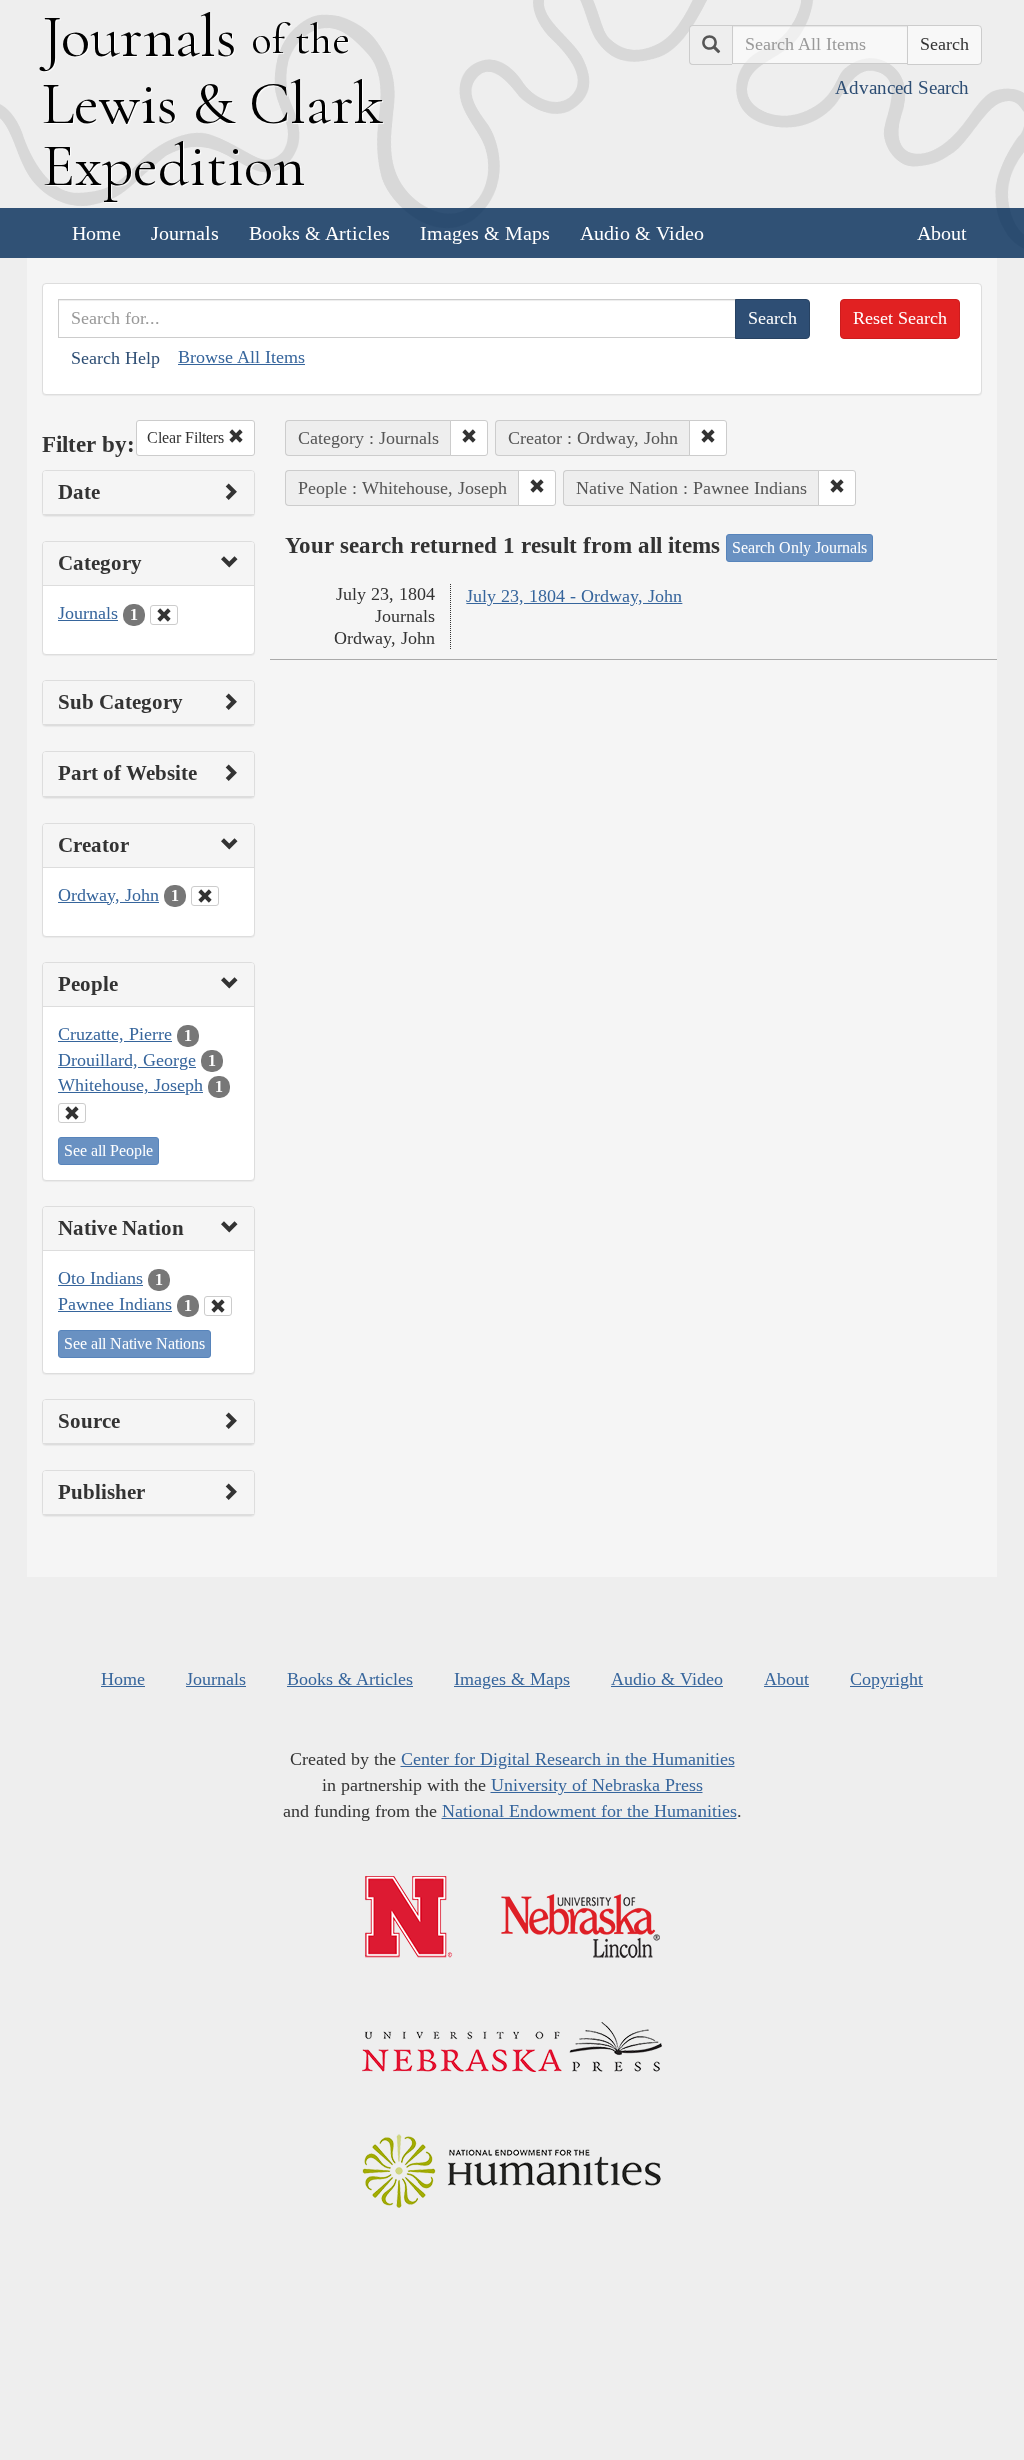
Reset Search (900, 318)
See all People (108, 1150)
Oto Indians (100, 1278)
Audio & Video (642, 233)
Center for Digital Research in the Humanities (568, 1759)
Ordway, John (108, 895)
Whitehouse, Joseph (130, 1085)
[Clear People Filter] (72, 1113)
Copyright (886, 1679)
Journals (185, 233)
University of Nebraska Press (597, 1785)
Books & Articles (319, 233)
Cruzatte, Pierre (115, 1034)
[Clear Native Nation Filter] (218, 1306)
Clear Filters (187, 437)
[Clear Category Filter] (164, 615)
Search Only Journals (799, 547)
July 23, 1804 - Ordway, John (574, 596)
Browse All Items (241, 357)
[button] (469, 438)
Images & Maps (485, 233)
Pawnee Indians (115, 1304)
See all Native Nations (134, 1343)
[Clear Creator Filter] (205, 896)
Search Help (115, 358)
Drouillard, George (127, 1060)
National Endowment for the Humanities (589, 1811)
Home (96, 233)
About (942, 233)
